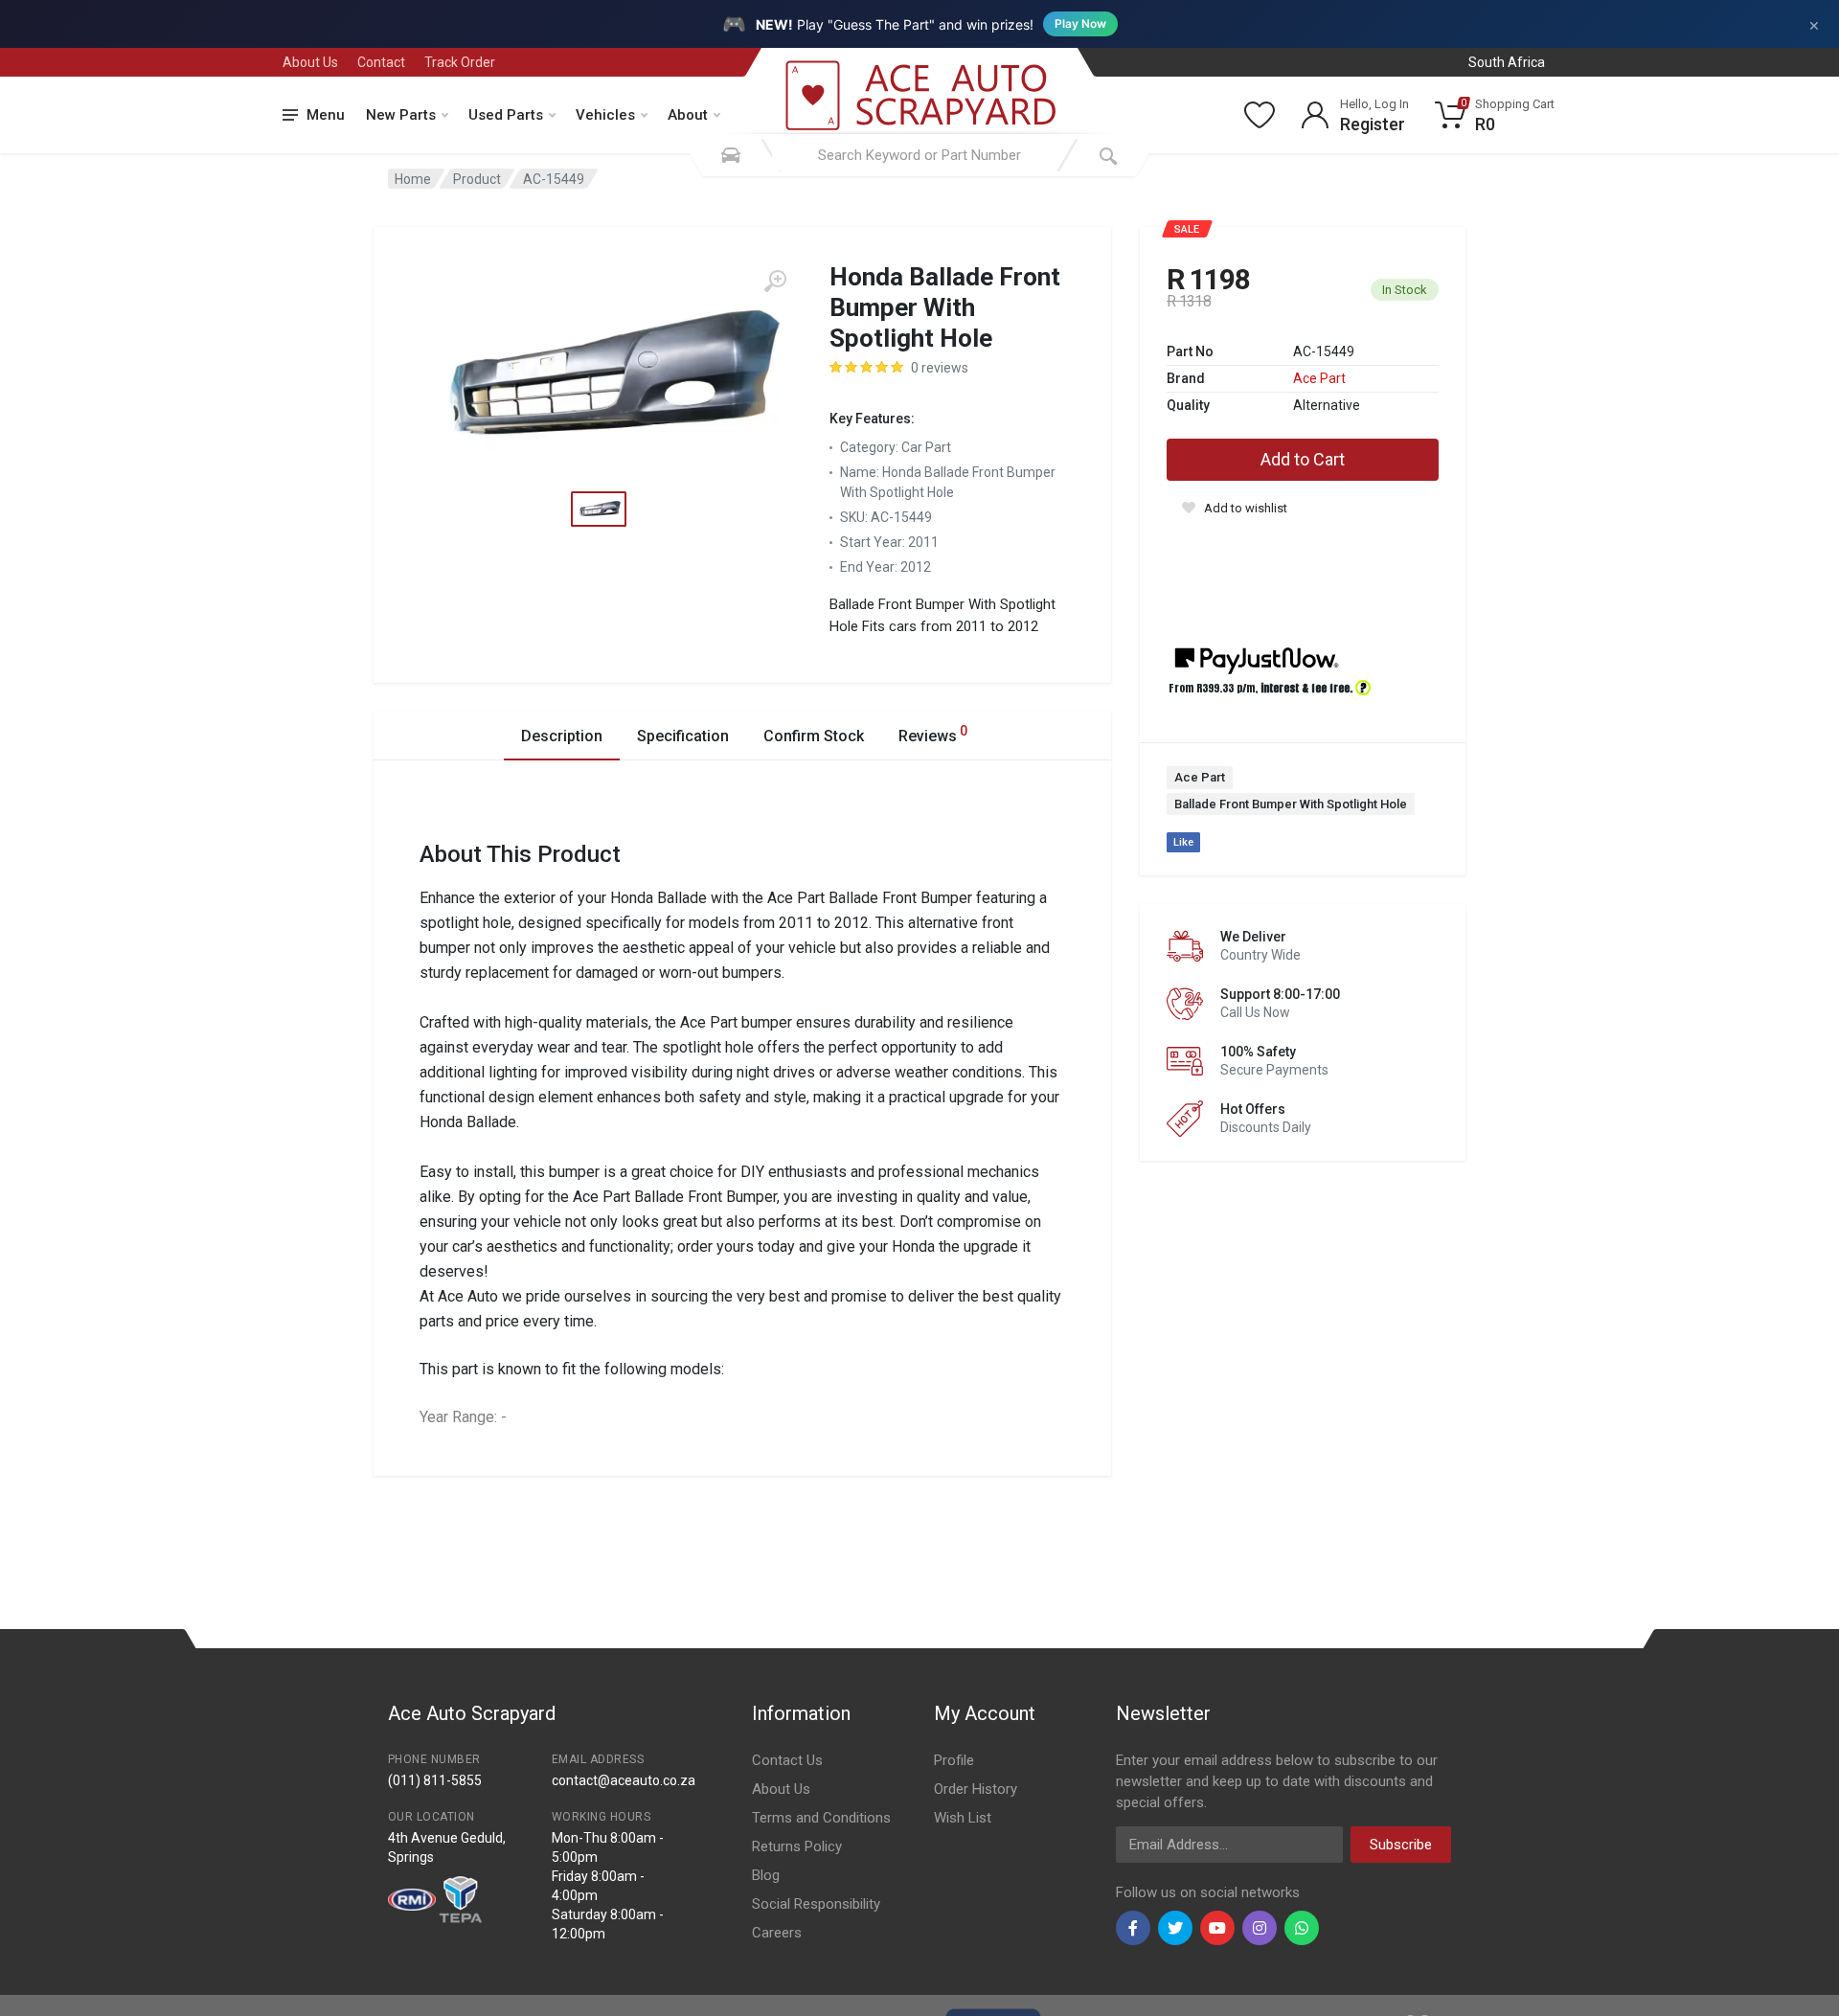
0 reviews (940, 368)
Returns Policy (797, 1846)
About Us (310, 62)
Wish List (963, 1818)
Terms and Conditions (821, 1818)
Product (477, 179)
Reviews (933, 734)
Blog (766, 1875)
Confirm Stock (814, 736)
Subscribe (1401, 1845)
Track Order (460, 62)
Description (562, 736)
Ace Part (1319, 378)
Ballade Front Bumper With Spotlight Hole (1291, 804)
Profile (954, 1760)
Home (413, 179)
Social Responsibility (816, 1904)
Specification (683, 736)
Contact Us (787, 1760)
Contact (381, 62)
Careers (777, 1933)
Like (1183, 842)
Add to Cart (1303, 459)
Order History (976, 1789)
